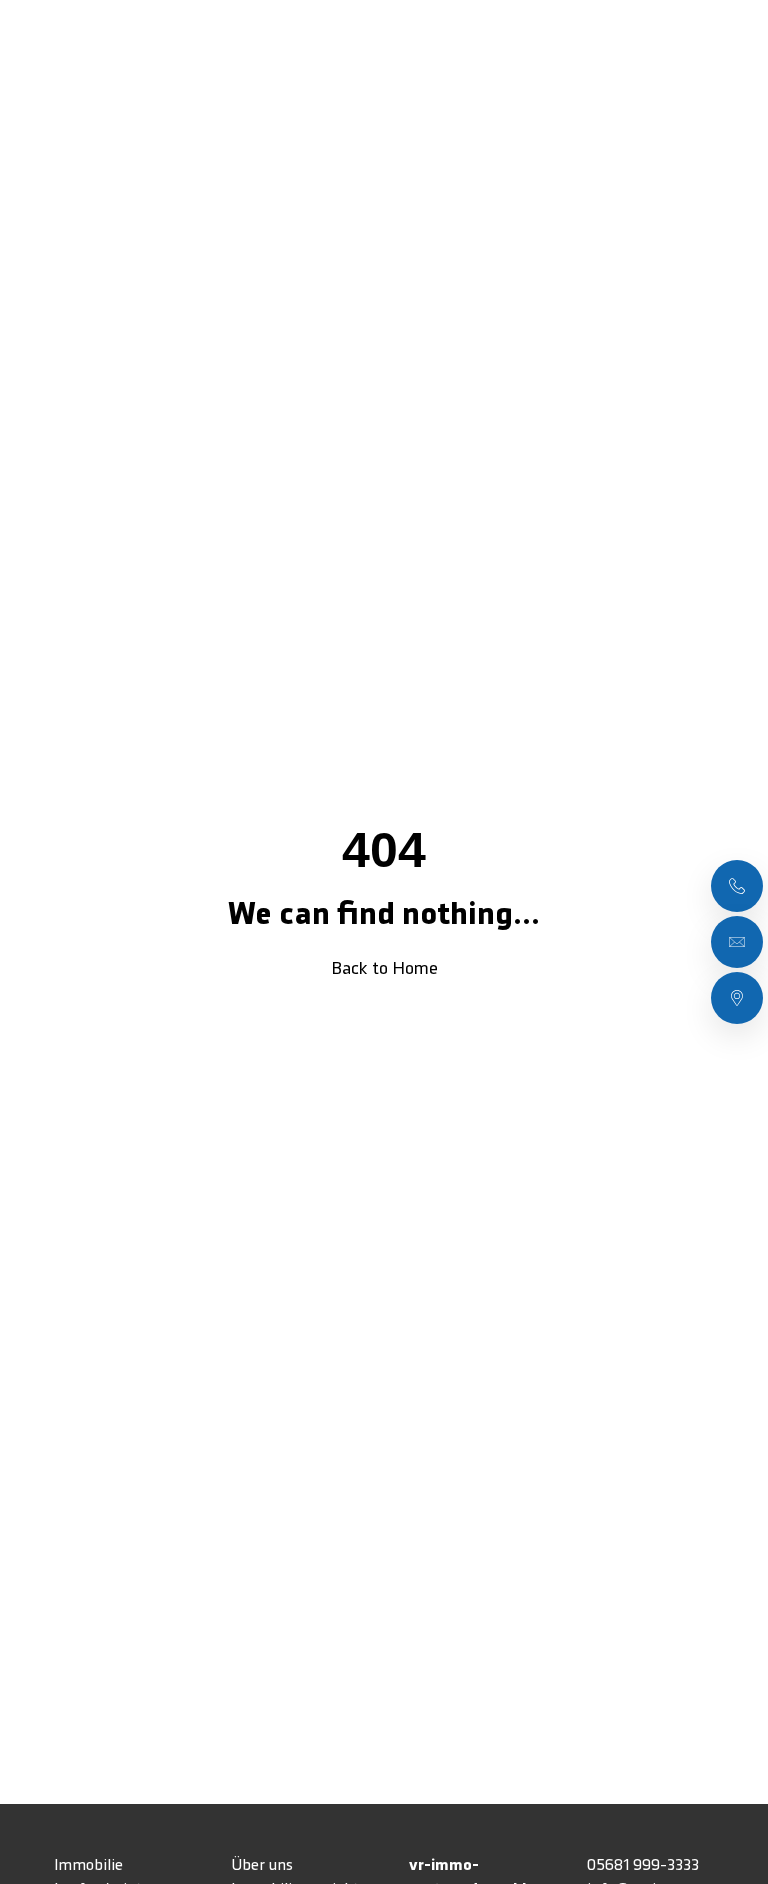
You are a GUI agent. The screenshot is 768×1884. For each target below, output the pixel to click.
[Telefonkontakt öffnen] (737, 886)
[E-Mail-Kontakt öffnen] (737, 942)
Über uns (262, 1866)
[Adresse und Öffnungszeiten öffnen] (737, 998)
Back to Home (384, 969)
